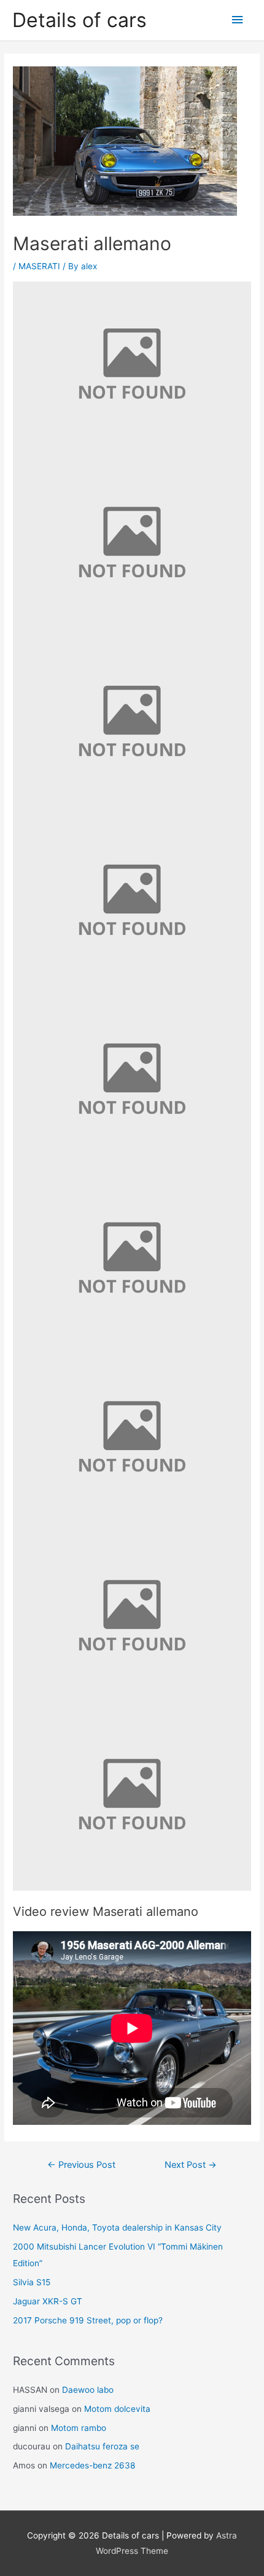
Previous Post (81, 2165)
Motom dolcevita (117, 2409)
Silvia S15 (32, 2282)
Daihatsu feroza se (102, 2446)
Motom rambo (79, 2428)
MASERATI (39, 266)
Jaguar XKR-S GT (48, 2301)
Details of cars (80, 20)
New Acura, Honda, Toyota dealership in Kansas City (117, 2227)
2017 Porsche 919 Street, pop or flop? (88, 2320)
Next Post (191, 2165)
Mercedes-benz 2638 (92, 2465)
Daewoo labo (88, 2390)
